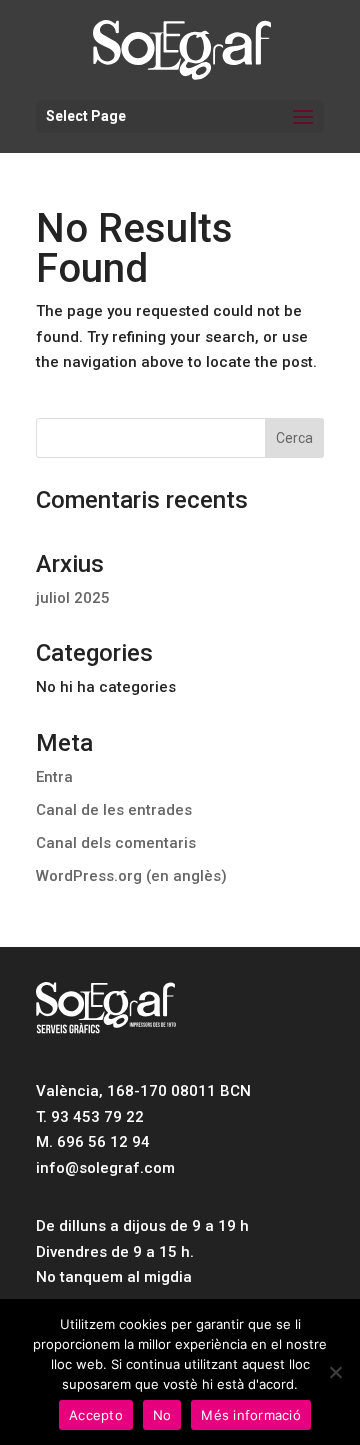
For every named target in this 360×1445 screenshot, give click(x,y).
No (162, 1415)
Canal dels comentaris (116, 843)
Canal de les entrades (114, 810)
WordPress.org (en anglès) (131, 876)
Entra (54, 777)
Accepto (96, 1415)
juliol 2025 (73, 598)
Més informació (251, 1415)
